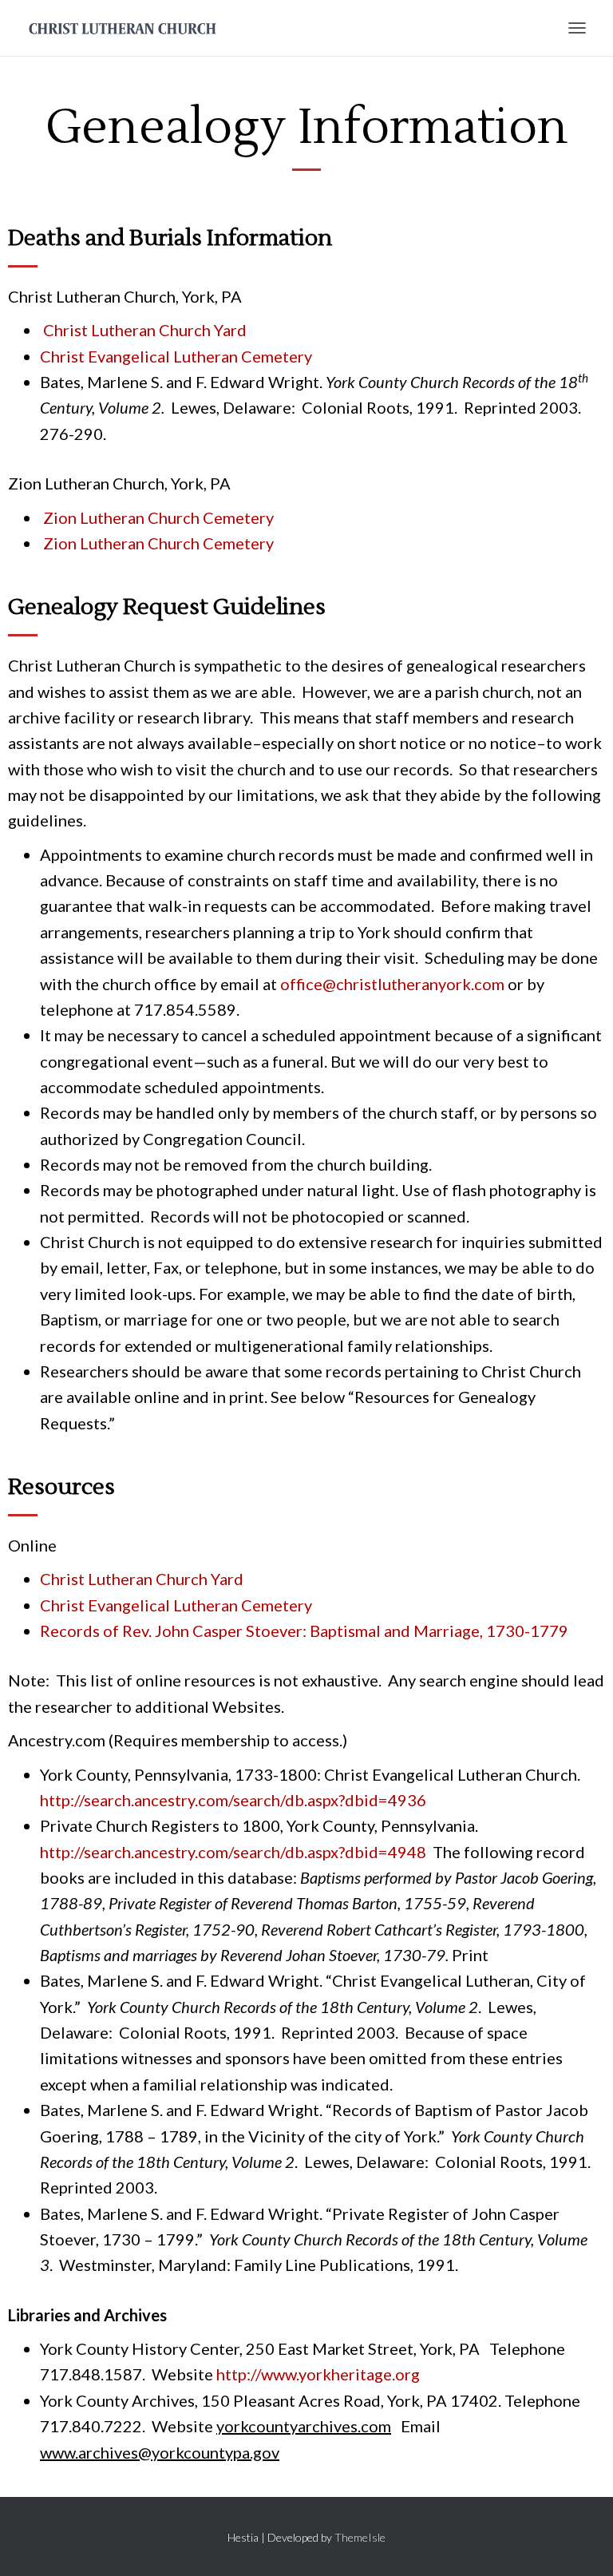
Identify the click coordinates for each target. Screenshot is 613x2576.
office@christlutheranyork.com (392, 984)
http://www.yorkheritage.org (318, 2374)
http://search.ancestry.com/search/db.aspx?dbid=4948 (233, 1852)
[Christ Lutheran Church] (129, 28)
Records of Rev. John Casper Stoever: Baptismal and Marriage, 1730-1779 (304, 1631)
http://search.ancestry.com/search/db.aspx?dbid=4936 (233, 1800)
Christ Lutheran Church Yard (145, 330)
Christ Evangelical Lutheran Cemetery (176, 356)
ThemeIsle (360, 2537)
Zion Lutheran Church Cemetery (157, 517)
